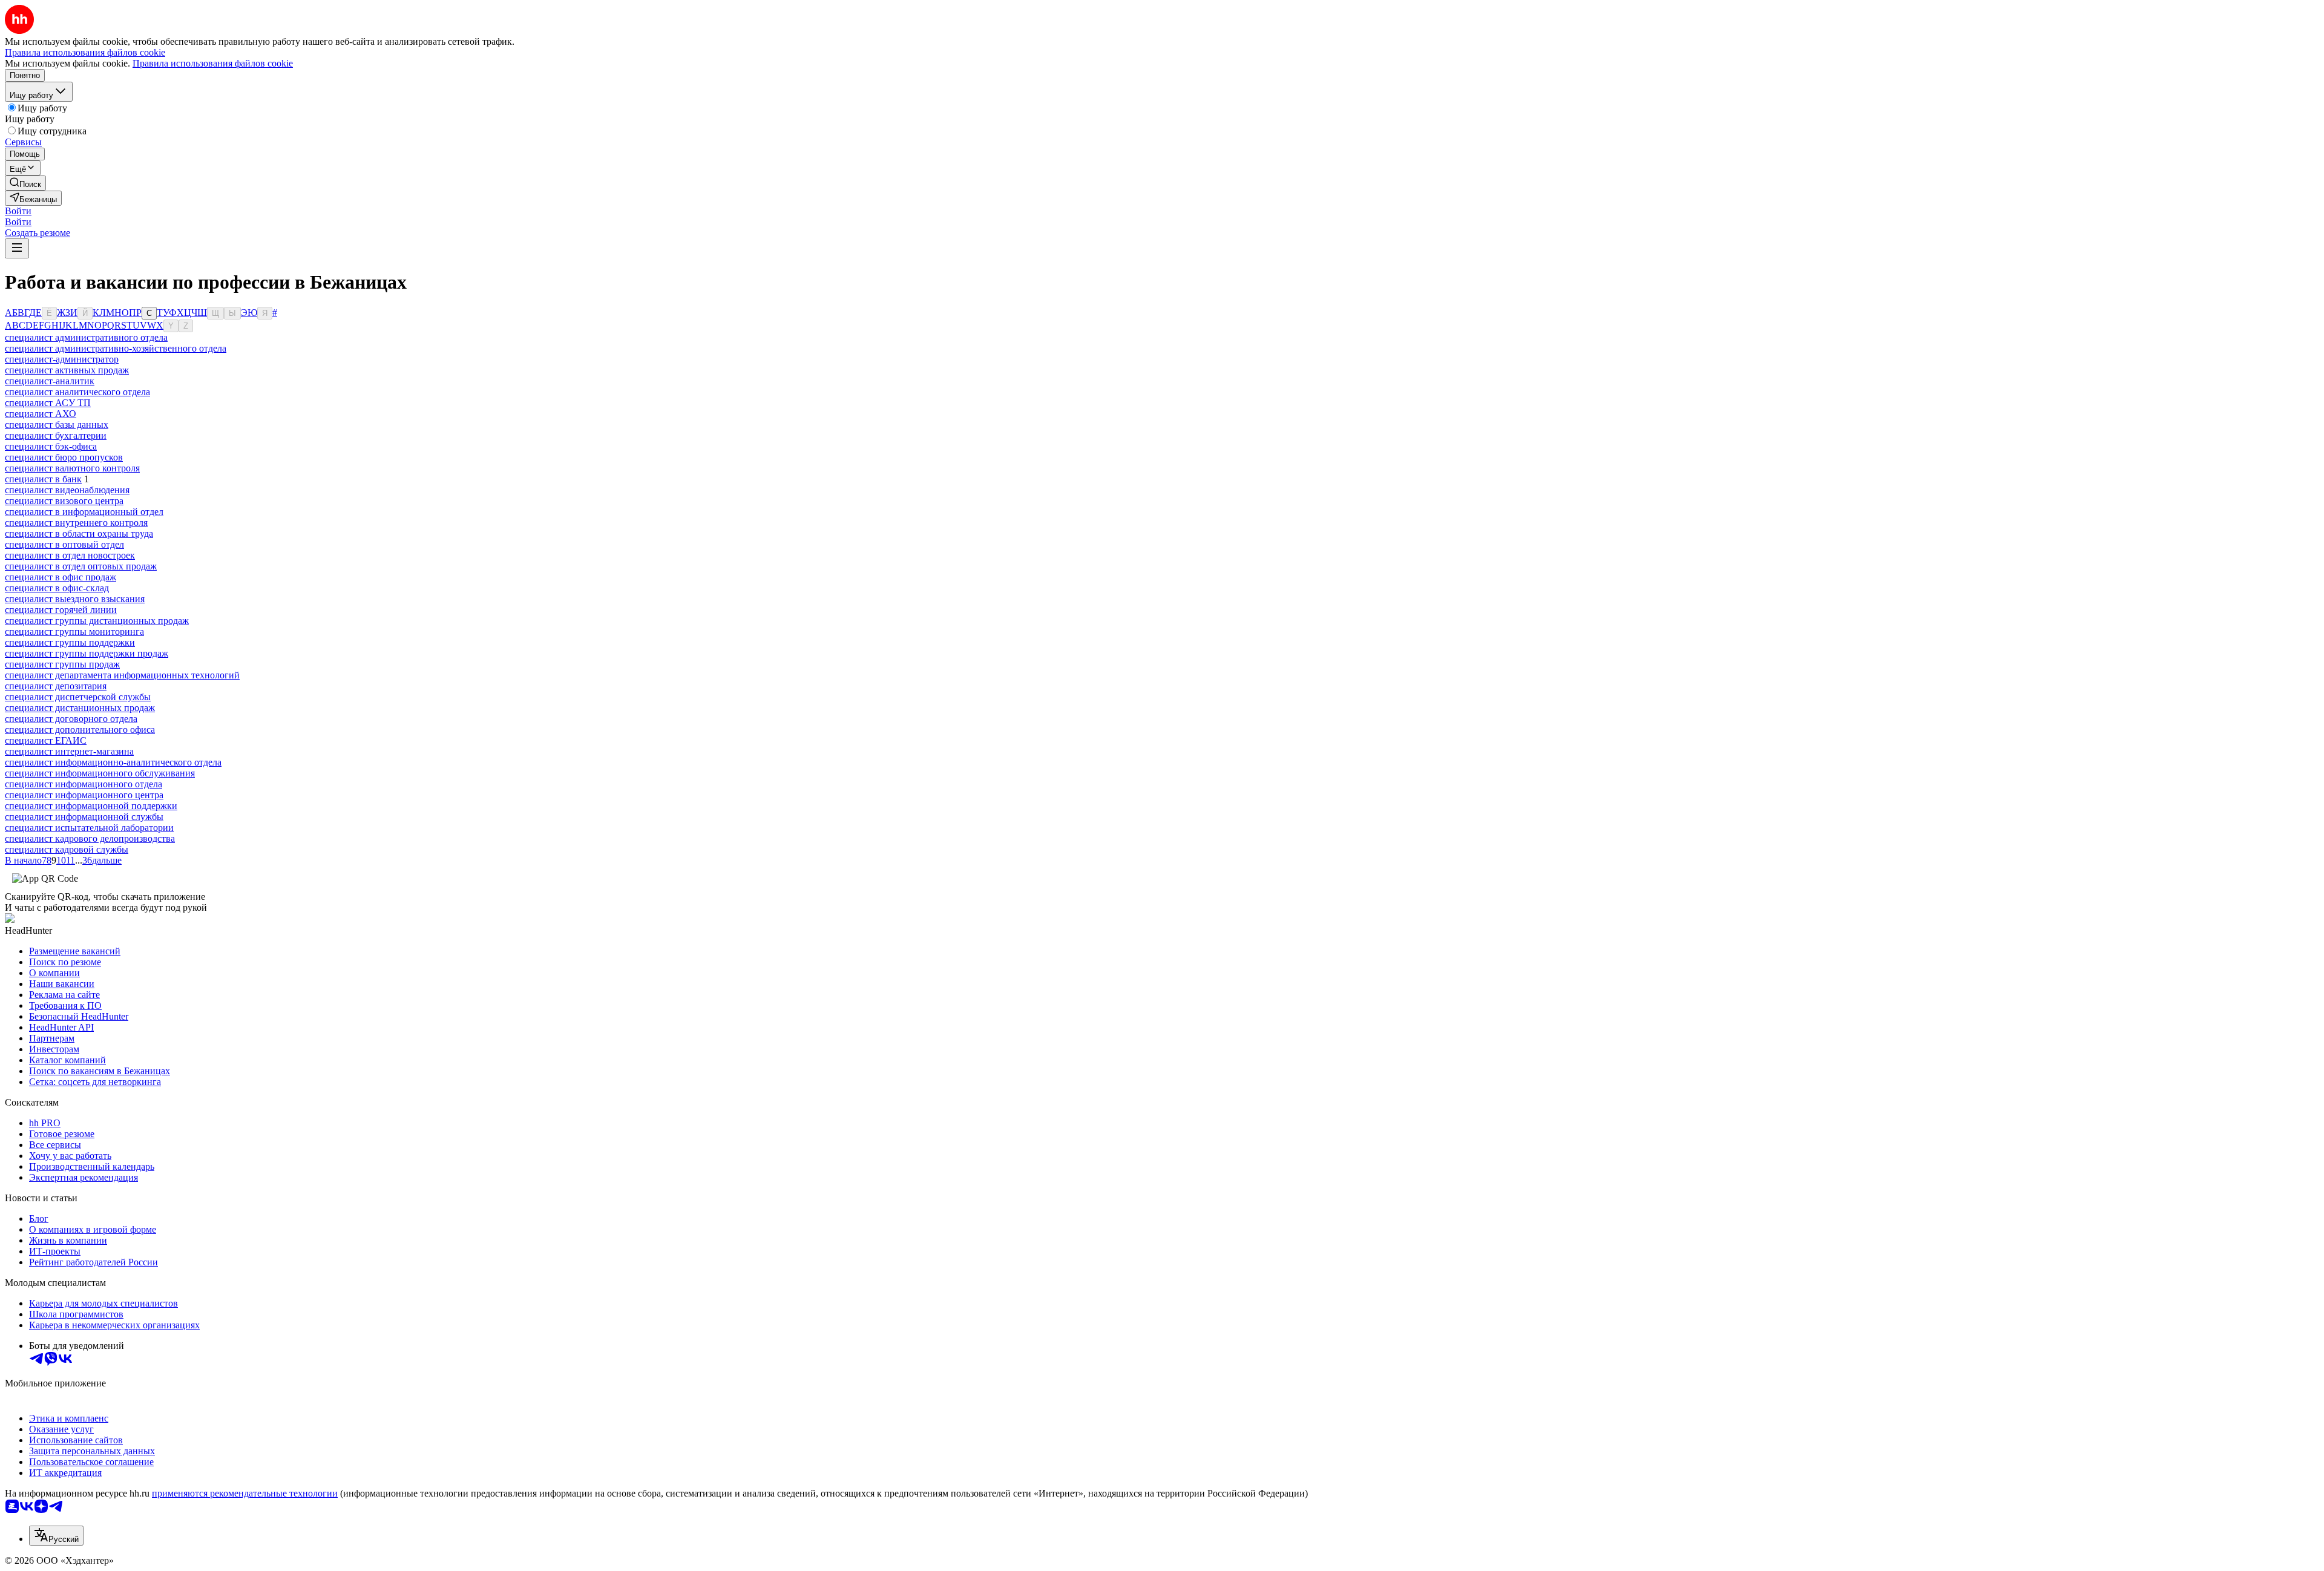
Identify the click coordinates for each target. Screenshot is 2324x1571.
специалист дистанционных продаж (80, 708)
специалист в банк (43, 479)
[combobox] (56, 1536)
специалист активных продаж (67, 370)
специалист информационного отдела (84, 784)
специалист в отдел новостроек (70, 555)
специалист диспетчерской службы (78, 697)
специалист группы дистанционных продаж (97, 621)
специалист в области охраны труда (79, 533)
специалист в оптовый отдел (64, 544)
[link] (25, 183)
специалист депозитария (56, 686)
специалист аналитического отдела (77, 392)
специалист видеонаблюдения (67, 490)
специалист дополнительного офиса (80, 730)
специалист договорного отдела (71, 719)
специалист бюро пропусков (64, 457)
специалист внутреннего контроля (76, 523)
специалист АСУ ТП (48, 403)
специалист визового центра (64, 501)
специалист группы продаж (62, 664)
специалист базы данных (57, 425)
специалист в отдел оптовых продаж (81, 566)
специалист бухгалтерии (56, 435)
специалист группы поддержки (70, 642)
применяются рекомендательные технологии (245, 1493)
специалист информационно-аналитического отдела (113, 762)
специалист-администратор (62, 359)
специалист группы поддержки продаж (87, 653)
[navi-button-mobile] (17, 248)
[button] (18, 211)
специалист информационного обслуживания (100, 773)
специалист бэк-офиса (51, 446)
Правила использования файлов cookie (213, 63)
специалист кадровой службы (67, 849)
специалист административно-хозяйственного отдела (116, 348)
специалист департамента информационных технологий (122, 675)
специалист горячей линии (61, 610)
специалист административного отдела (86, 337)
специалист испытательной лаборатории (89, 828)
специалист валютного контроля (72, 468)
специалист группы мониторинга (74, 631)
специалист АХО (41, 414)
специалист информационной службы (84, 817)
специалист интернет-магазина (69, 751)
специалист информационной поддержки (91, 806)
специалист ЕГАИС (46, 740)
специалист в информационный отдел (84, 512)
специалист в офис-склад (57, 588)
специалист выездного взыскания (75, 599)
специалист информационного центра (84, 795)
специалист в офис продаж (61, 577)
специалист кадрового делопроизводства (90, 838)
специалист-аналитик (50, 381)
